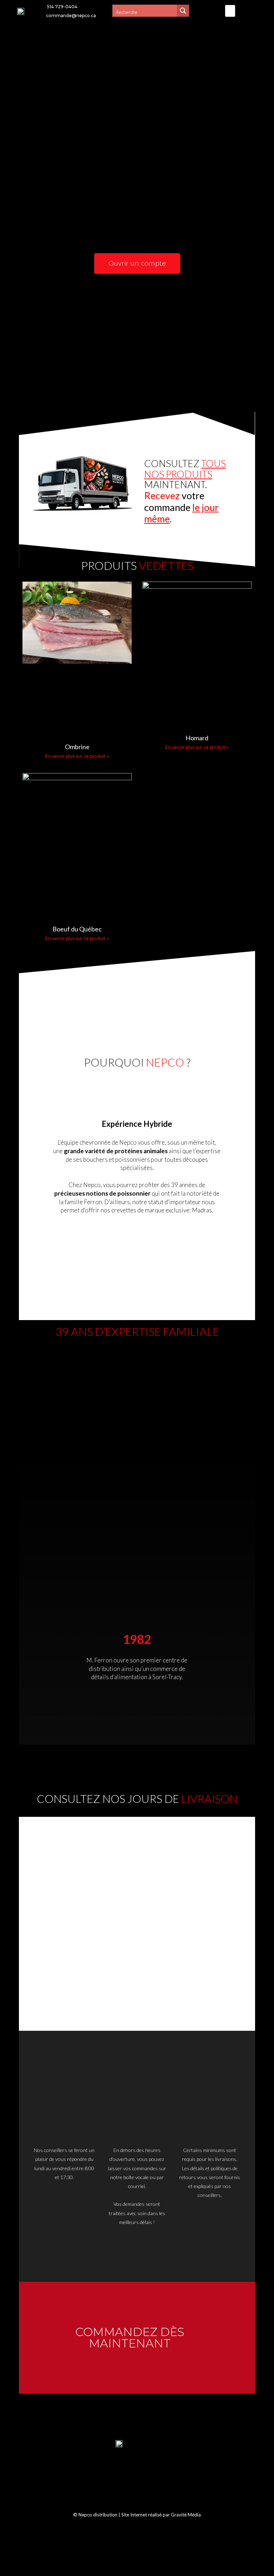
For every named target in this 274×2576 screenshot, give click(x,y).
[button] (230, 11)
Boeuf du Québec (77, 929)
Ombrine (77, 747)
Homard (197, 738)
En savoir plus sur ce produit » (77, 756)
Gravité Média (186, 2515)
